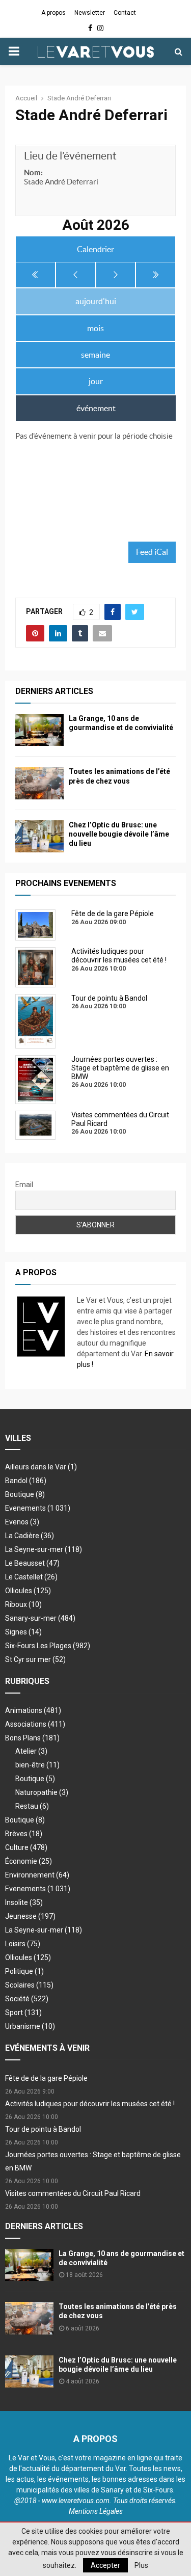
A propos (53, 13)
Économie (29, 1861)
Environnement (37, 1875)
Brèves (24, 1834)
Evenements (25, 1508)
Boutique (25, 1494)
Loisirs (23, 1944)
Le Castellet (31, 1577)
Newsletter (90, 13)
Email (24, 1185)
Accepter (105, 2565)
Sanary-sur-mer (40, 1618)
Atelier (31, 1751)
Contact (125, 13)
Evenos (22, 1522)
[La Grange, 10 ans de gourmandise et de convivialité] (39, 730)
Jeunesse (30, 1916)
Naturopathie (42, 1792)
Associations (35, 1724)
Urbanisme (30, 2026)
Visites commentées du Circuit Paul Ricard (73, 2193)
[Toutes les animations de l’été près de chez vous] (39, 783)
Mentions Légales (96, 2511)
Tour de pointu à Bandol (43, 2129)
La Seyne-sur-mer (44, 1549)
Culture (26, 1847)
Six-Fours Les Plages (48, 1646)
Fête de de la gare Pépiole (46, 2078)
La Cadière (30, 1536)
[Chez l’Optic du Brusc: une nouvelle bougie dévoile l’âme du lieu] (39, 836)
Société (27, 1999)
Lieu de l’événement (70, 156)
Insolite (24, 1902)
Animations (33, 1710)
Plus (141, 2565)
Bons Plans (32, 1738)
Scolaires (29, 1985)
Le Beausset (32, 1563)
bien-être (37, 1765)
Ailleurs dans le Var (41, 1467)
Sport (23, 2013)
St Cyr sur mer (35, 1659)
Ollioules (28, 1591)
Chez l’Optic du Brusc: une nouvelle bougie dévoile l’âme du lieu (119, 834)
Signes (23, 1632)
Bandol (26, 1481)
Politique (24, 1971)
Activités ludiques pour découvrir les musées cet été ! (90, 2104)
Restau (32, 1806)
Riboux (23, 1604)
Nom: (33, 172)
